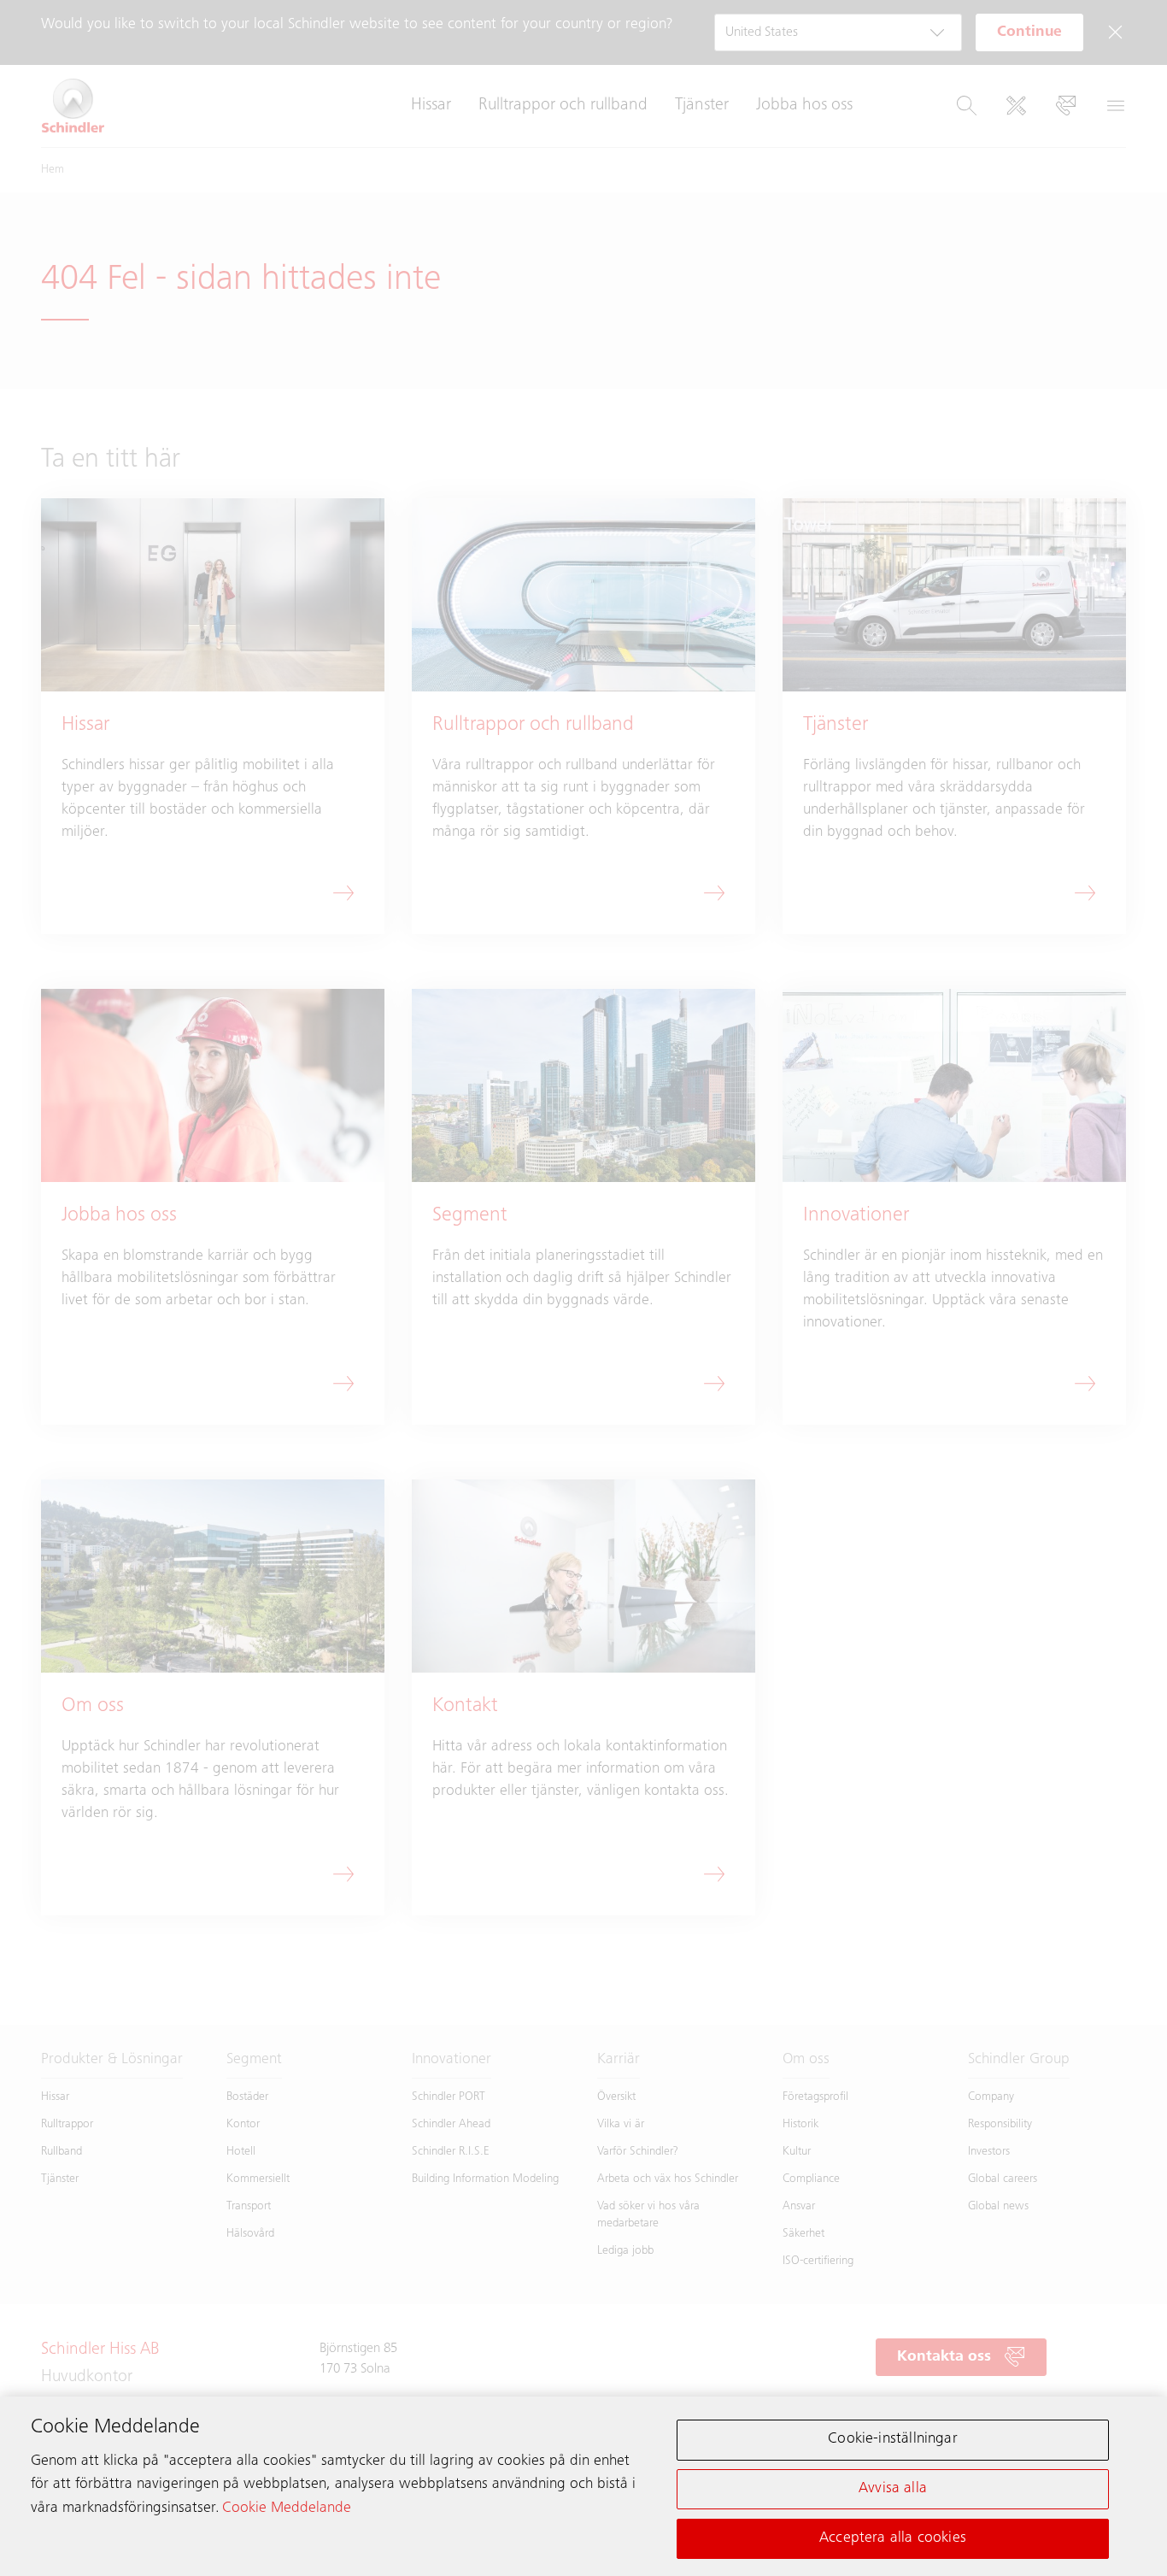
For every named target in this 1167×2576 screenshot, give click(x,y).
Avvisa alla (893, 2489)
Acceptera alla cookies (893, 2538)
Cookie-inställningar (893, 2439)
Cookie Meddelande (287, 2508)
